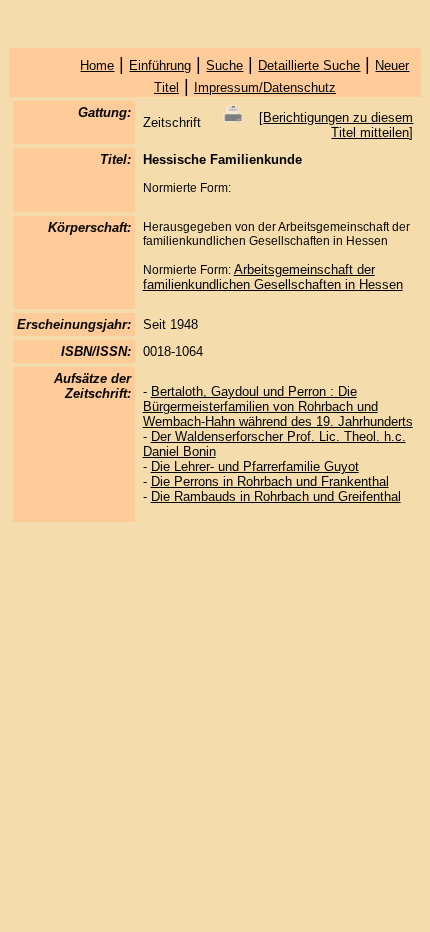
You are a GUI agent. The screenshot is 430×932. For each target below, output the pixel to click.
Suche (224, 65)
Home (97, 65)
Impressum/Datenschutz (265, 87)
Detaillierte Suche (309, 65)
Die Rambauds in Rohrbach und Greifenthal (276, 496)
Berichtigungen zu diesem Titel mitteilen (338, 125)
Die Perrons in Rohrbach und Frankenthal (270, 481)
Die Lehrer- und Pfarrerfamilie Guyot (255, 466)
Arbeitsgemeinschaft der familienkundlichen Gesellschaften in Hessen (273, 277)
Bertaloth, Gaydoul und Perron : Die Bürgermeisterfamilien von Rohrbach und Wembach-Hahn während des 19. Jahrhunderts (278, 406)
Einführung (160, 65)
